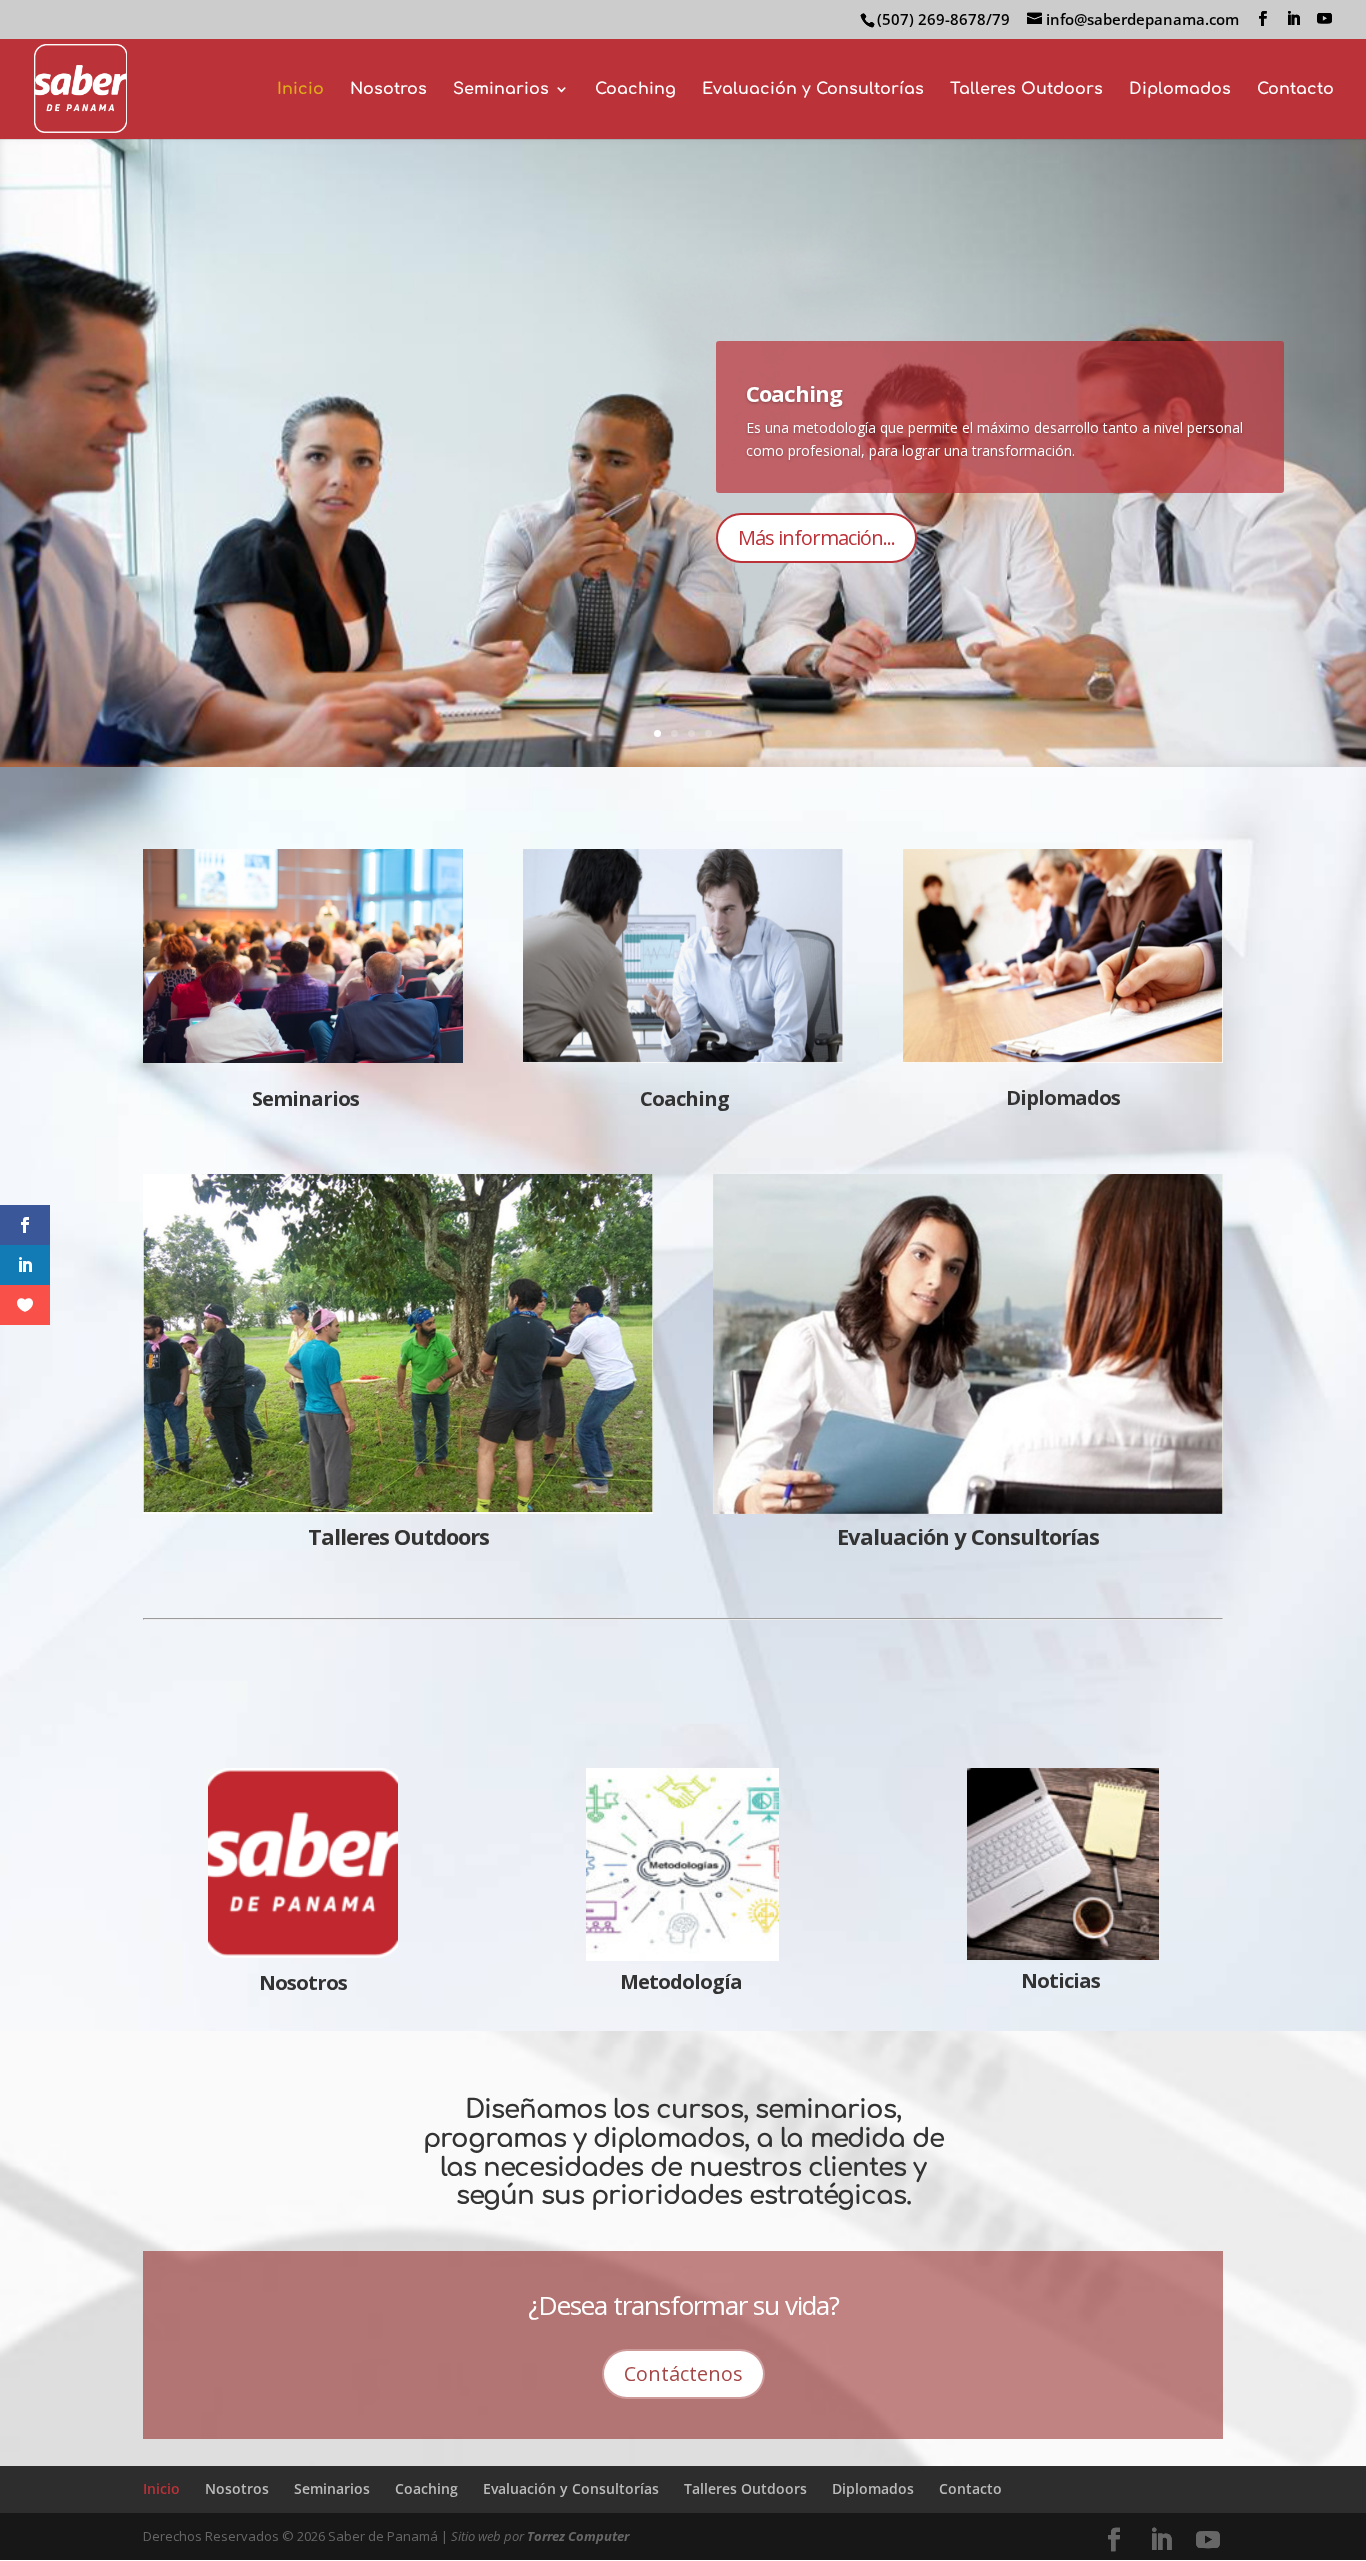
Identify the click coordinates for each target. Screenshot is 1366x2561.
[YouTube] (1324, 19)
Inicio (300, 90)
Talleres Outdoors (1026, 90)
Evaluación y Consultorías (813, 90)
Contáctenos (683, 2373)
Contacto (1295, 90)
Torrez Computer (578, 2536)
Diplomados (1180, 90)
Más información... (816, 601)
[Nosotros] (303, 1950)
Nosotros (388, 90)
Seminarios (501, 90)
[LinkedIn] (1293, 19)
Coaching (635, 90)
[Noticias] (1063, 1864)
